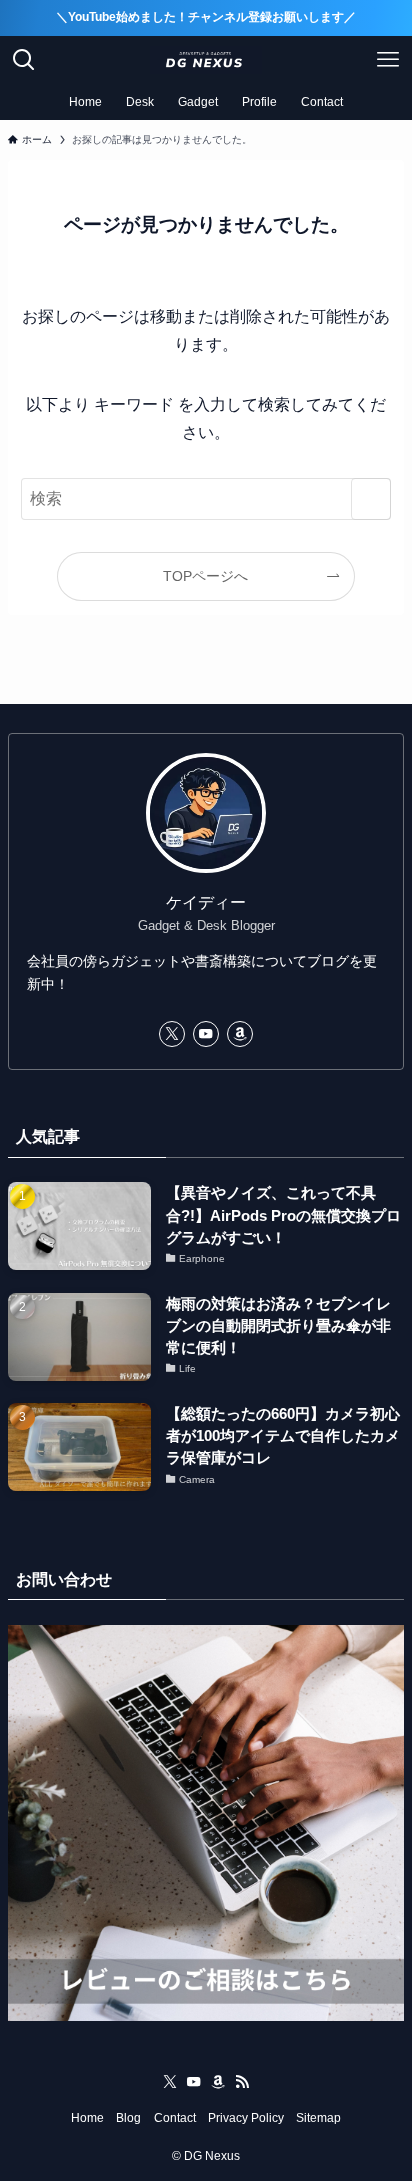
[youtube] (206, 1034)
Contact (175, 2118)
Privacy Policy (246, 2118)
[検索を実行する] (371, 498)
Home (87, 2118)
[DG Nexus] (205, 60)
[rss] (242, 2082)
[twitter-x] (172, 1034)
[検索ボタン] (24, 60)
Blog (128, 2118)
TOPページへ (205, 576)
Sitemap (318, 2118)
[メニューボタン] (388, 60)
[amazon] (240, 1034)
